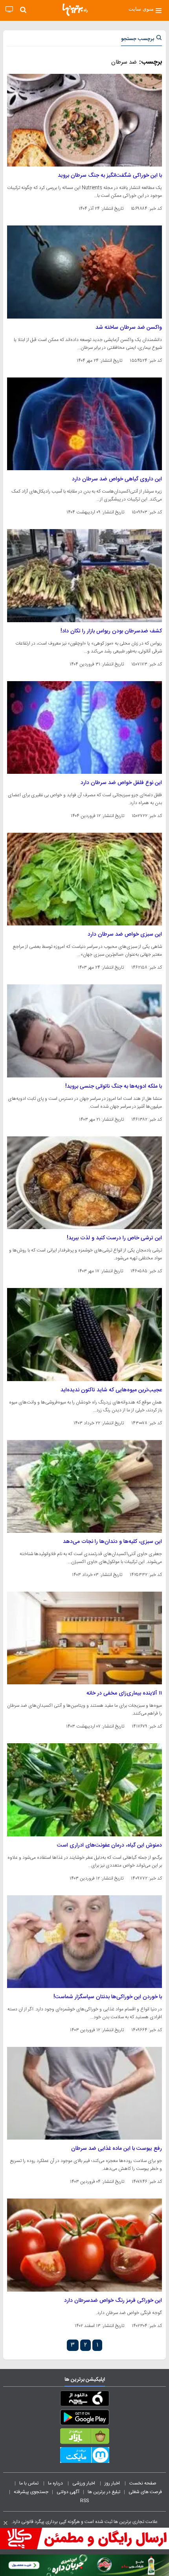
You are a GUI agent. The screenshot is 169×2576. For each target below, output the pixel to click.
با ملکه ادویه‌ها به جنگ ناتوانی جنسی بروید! (114, 1086)
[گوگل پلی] (84, 2419)
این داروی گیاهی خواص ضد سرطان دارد (117, 479)
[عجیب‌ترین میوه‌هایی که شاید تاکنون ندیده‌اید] (84, 1334)
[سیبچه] (84, 2400)
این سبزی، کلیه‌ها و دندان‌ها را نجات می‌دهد (112, 1542)
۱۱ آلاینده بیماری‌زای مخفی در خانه (124, 1693)
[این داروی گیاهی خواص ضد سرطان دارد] (84, 424)
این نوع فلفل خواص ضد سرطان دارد (121, 783)
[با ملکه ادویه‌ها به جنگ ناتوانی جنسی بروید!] (84, 1031)
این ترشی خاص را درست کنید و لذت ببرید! (114, 1238)
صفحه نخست (143, 2483)
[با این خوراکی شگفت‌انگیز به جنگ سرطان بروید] (84, 120)
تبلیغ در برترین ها (104, 2492)
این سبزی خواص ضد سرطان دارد (125, 934)
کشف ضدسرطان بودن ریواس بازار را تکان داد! (111, 631)
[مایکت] (84, 2457)
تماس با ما (29, 2483)
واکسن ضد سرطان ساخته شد (129, 328)
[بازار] (84, 2438)
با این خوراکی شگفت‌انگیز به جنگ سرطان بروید (110, 176)
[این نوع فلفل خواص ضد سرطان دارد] (84, 727)
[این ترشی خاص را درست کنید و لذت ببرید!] (84, 1183)
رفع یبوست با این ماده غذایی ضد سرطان (117, 2149)
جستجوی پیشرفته (31, 2492)
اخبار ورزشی (84, 2483)
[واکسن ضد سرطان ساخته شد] (84, 272)
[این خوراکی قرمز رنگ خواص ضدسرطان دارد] (84, 2245)
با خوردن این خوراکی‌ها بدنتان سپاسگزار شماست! (108, 1997)
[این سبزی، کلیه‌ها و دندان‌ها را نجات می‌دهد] (84, 1486)
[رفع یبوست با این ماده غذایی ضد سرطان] (84, 2093)
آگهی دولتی (68, 2492)
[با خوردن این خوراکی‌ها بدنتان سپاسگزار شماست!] (84, 1942)
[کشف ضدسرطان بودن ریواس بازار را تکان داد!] (84, 575)
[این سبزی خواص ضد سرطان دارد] (84, 879)
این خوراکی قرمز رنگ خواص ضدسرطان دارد (113, 2301)
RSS (84, 2501)
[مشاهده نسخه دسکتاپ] (9, 10)
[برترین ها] (75, 10)
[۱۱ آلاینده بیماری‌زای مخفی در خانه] (84, 1638)
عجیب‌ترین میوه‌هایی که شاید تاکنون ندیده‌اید (111, 1390)
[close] (6, 2523)
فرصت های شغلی (145, 2492)
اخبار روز (113, 2483)
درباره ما (56, 2483)
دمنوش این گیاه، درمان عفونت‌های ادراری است (109, 1845)
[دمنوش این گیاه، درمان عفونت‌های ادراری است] (84, 1790)
